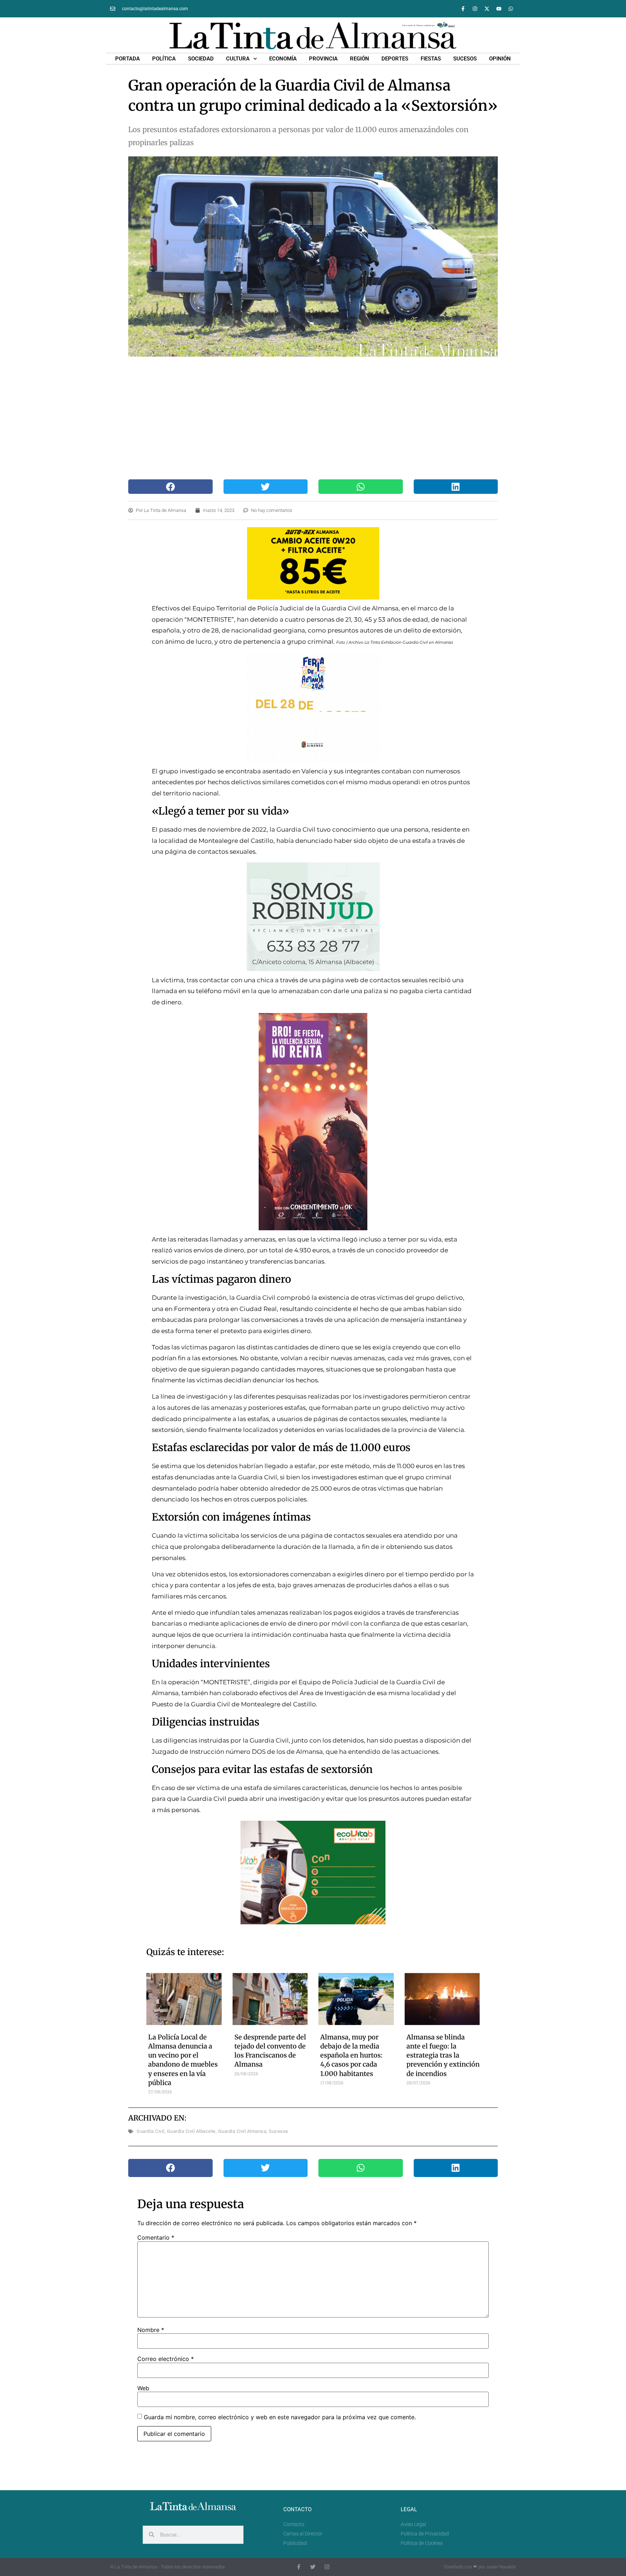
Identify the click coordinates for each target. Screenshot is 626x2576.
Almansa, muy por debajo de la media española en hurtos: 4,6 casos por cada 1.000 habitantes (351, 2055)
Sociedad (201, 59)
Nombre (151, 2330)
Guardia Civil (151, 2131)
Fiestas (431, 59)
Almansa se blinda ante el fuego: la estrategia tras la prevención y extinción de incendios (443, 2055)
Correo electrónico (166, 2359)
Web (143, 2388)
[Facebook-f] (463, 9)
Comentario (156, 2237)
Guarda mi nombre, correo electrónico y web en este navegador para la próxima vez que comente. (280, 2417)
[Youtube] (499, 9)
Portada (128, 59)
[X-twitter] (487, 9)
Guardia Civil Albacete (191, 2131)
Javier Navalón (501, 2567)
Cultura (238, 59)
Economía (283, 59)
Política (164, 59)
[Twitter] (313, 2567)
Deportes (395, 59)
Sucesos (465, 59)
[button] (170, 487)
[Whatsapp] (511, 9)
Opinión (500, 59)
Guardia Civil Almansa (242, 2131)
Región (360, 59)
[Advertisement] (313, 418)
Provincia (323, 59)
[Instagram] (475, 9)
